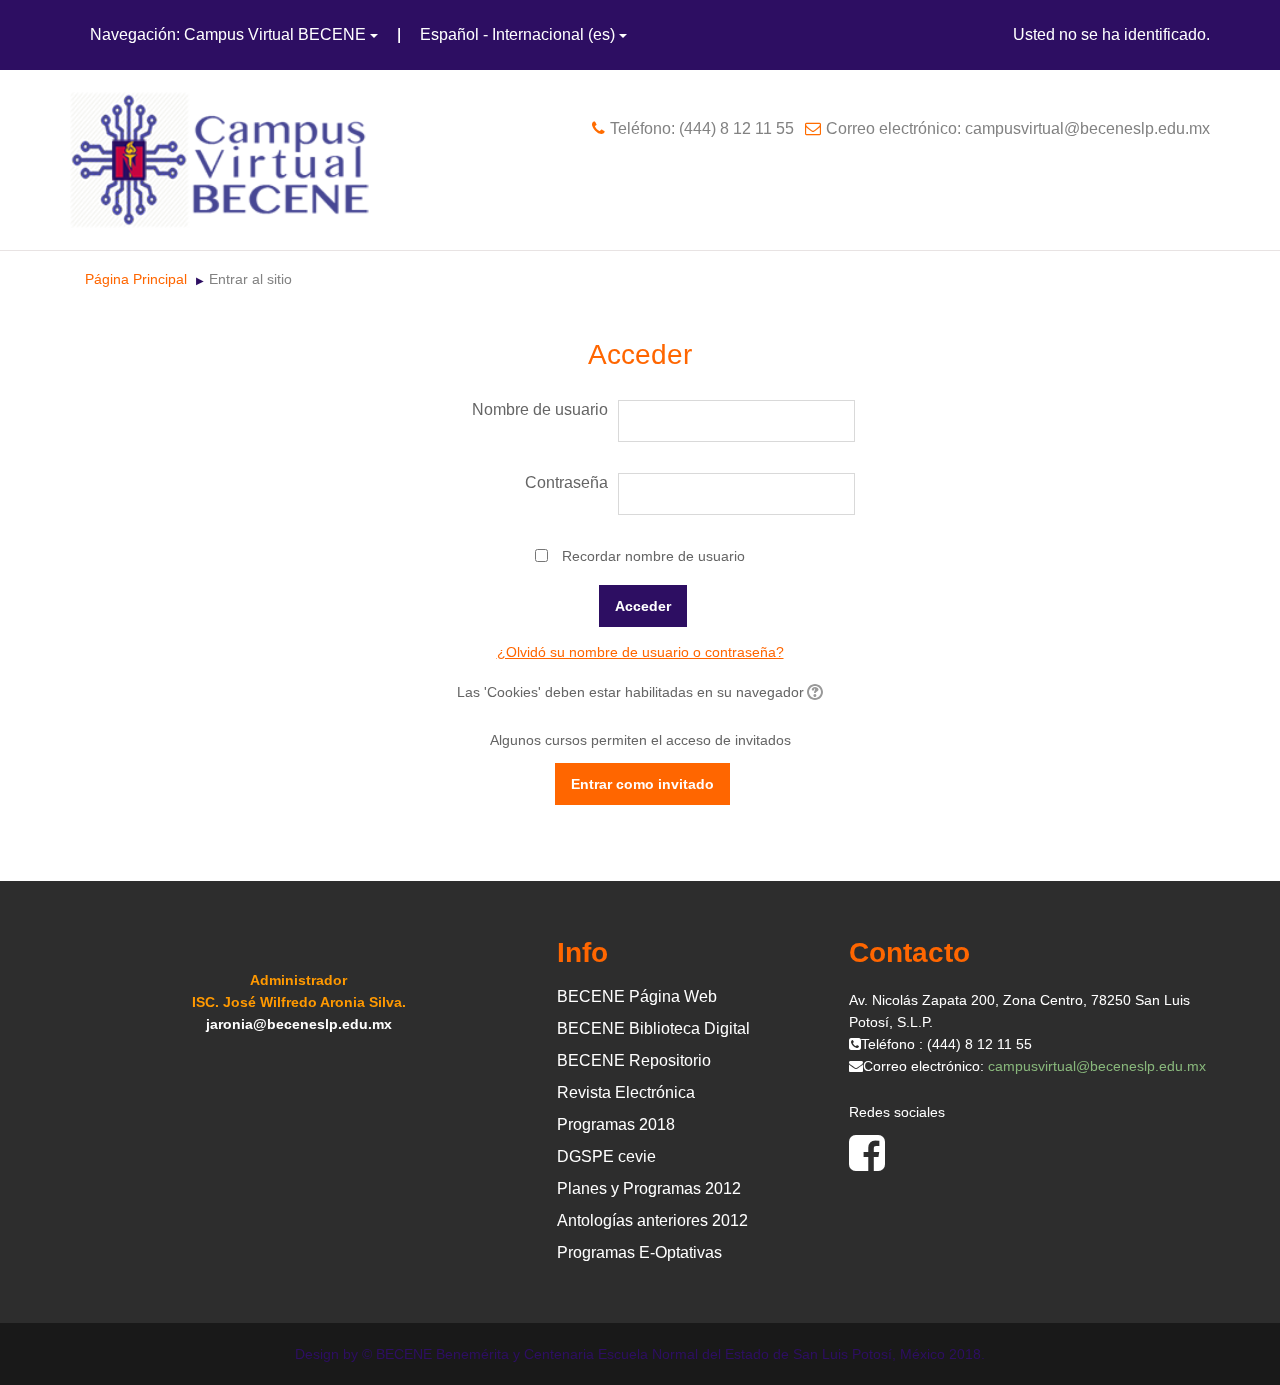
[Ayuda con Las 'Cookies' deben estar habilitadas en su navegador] (813, 692)
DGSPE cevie (606, 1156)
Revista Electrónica (626, 1092)
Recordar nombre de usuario (653, 556)
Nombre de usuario (540, 409)
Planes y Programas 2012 (649, 1188)
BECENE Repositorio (634, 1060)
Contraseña (566, 482)
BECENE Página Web (637, 996)
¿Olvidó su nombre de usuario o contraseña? (640, 652)
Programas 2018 (616, 1124)
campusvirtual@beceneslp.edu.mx (1097, 1066)
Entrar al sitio (250, 279)
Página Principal (136, 279)
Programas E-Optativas (639, 1252)
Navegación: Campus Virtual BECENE (228, 34)
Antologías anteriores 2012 (652, 1220)
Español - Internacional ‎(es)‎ (517, 34)
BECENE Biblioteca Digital (653, 1028)
